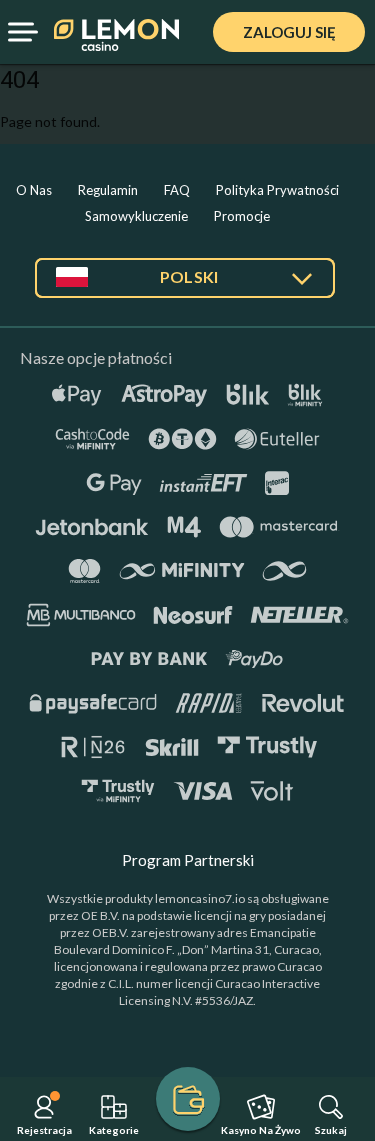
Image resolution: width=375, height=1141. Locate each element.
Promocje (242, 216)
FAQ (177, 190)
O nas (34, 190)
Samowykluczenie (136, 216)
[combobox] (185, 285)
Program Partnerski (188, 860)
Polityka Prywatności (277, 190)
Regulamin (108, 190)
